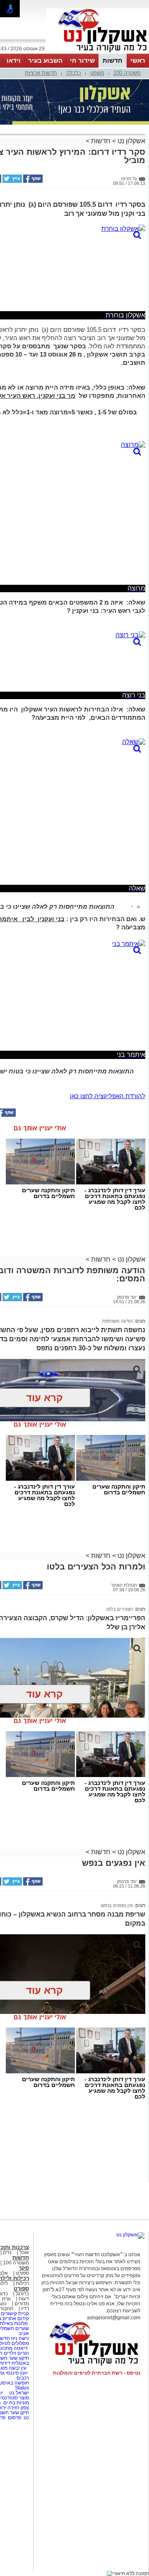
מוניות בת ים (16, 2403)
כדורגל (22, 2294)
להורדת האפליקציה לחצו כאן (108, 1096)
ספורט (22, 2273)
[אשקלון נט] (130, 2235)
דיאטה (21, 2348)
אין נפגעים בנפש (117, 1905)
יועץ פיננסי (17, 2373)
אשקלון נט (131, 141)
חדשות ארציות (41, 73)
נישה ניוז (20, 2338)
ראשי (138, 60)
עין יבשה (18, 2368)
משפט (97, 73)
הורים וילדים (16, 2353)
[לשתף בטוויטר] (12, 181)
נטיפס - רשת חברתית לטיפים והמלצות (97, 2373)
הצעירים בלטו (120, 1609)
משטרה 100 (127, 73)
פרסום (14, 2418)
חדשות (113, 60)
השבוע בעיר (45, 60)
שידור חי (82, 60)
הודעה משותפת (118, 1321)
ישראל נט (18, 2393)
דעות (24, 2299)
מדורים (22, 2304)
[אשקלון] (98, 53)
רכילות (22, 2283)
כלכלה (74, 73)
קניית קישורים (15, 2314)
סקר (24, 2268)
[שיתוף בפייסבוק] (32, 181)
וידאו (14, 60)
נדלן (7, 2252)
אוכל (24, 2252)
